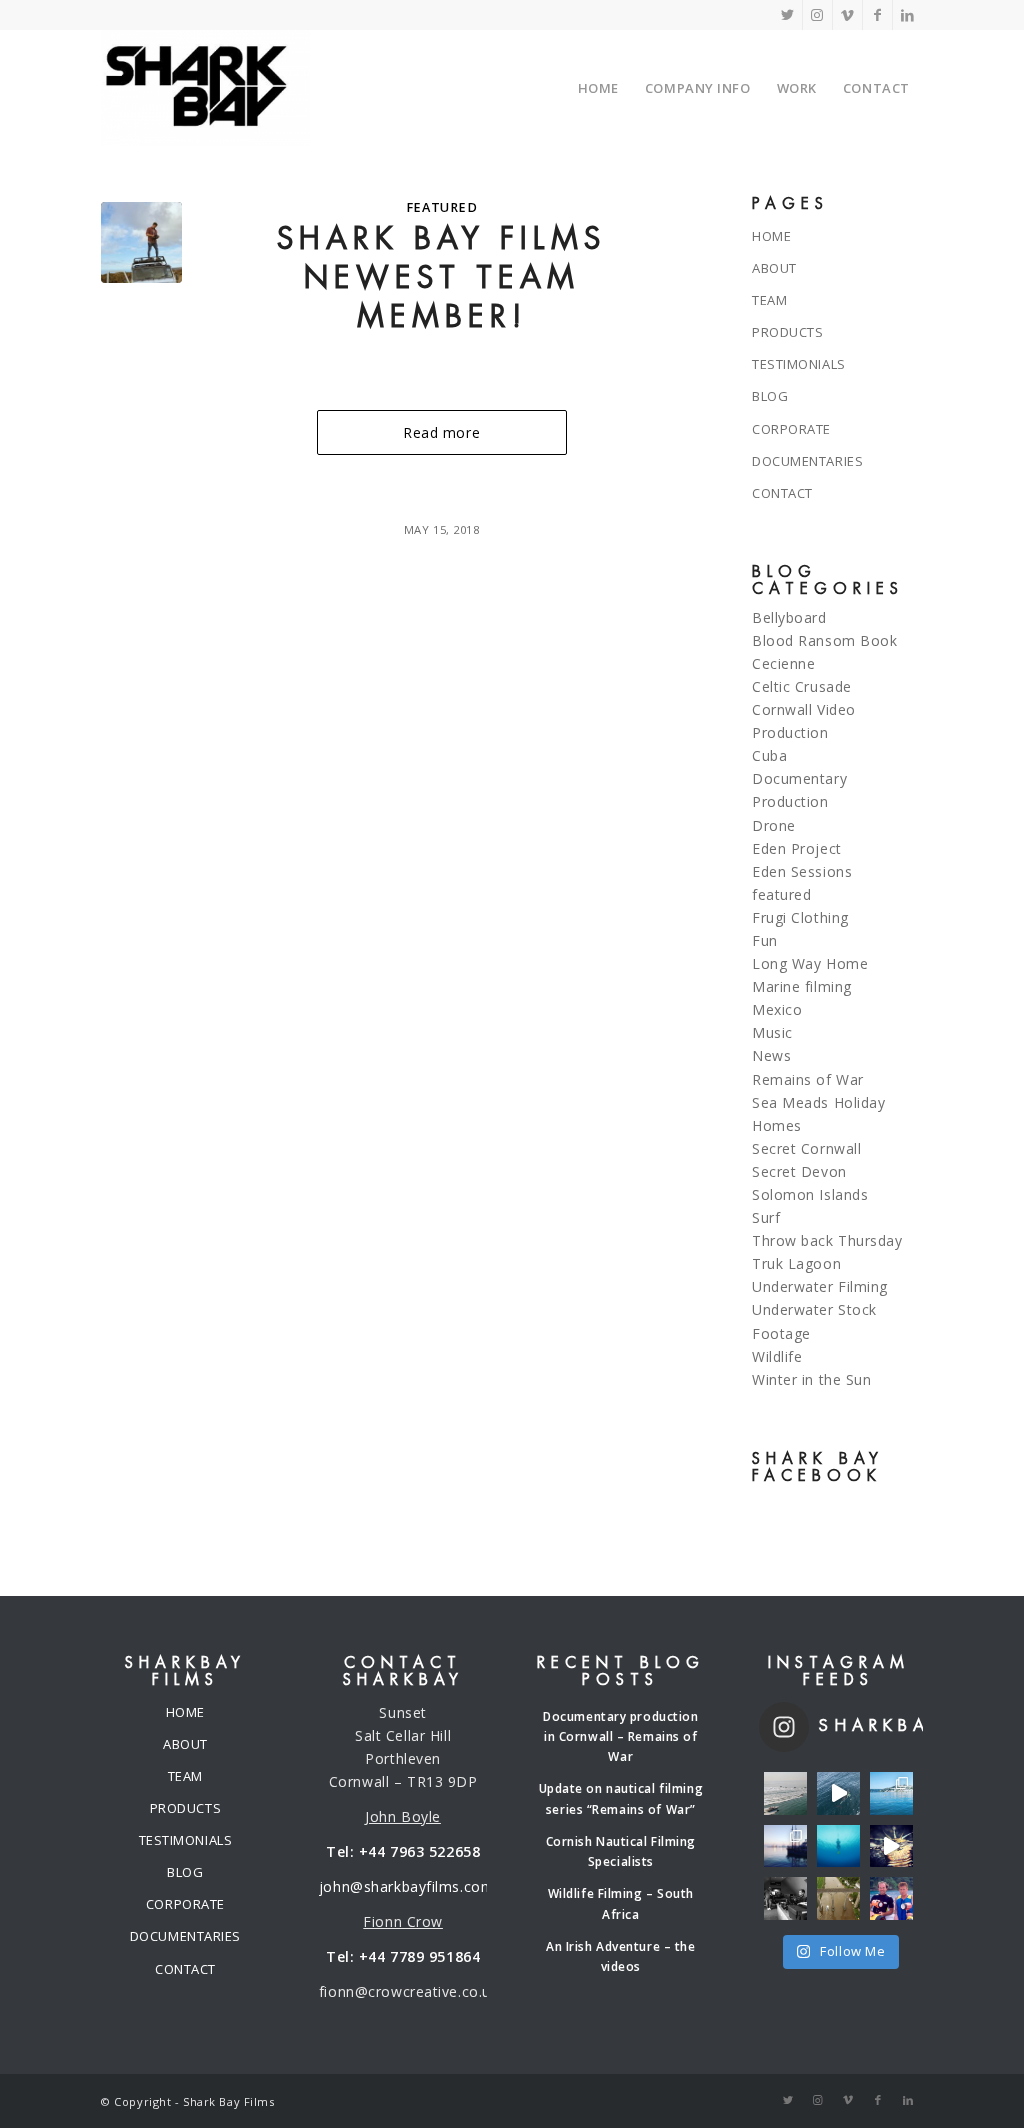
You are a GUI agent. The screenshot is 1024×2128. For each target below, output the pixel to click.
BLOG (770, 396)
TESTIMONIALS (799, 364)
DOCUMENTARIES (807, 461)
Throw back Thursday (827, 1240)
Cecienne (783, 663)
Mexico (777, 1009)
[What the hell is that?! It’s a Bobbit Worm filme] (891, 1846)
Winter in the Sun (812, 1379)
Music (772, 1032)
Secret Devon (799, 1171)
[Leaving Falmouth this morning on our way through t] (785, 1846)
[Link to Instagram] (817, 15)
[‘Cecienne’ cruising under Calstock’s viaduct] (838, 1898)
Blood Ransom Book (825, 640)
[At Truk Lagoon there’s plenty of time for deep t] (838, 1846)
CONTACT (782, 493)
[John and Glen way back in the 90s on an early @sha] (891, 1898)
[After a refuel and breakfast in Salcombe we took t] (891, 1793)
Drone (774, 825)
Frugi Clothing (800, 917)
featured (441, 207)
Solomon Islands (810, 1194)
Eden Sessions (802, 871)
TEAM (769, 300)
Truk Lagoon (796, 1263)
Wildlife (777, 1356)
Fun (765, 940)
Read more (441, 432)
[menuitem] (598, 88)
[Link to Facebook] (877, 15)
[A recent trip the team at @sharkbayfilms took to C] (785, 1793)
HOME (771, 236)
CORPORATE (791, 429)
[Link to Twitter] (787, 15)
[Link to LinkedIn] (908, 15)
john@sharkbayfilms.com (406, 1886)
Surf (766, 1217)
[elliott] (141, 242)
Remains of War (808, 1079)
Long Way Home (810, 963)
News (771, 1055)
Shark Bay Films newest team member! (441, 277)
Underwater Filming (820, 1286)
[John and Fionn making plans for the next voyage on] (785, 1898)
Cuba (769, 755)
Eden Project (797, 848)
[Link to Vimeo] (847, 15)
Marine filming (802, 986)
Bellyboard (789, 617)
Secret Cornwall (806, 1148)
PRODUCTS (787, 332)
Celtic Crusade (802, 686)
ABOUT (774, 268)
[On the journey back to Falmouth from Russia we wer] (838, 1793)
